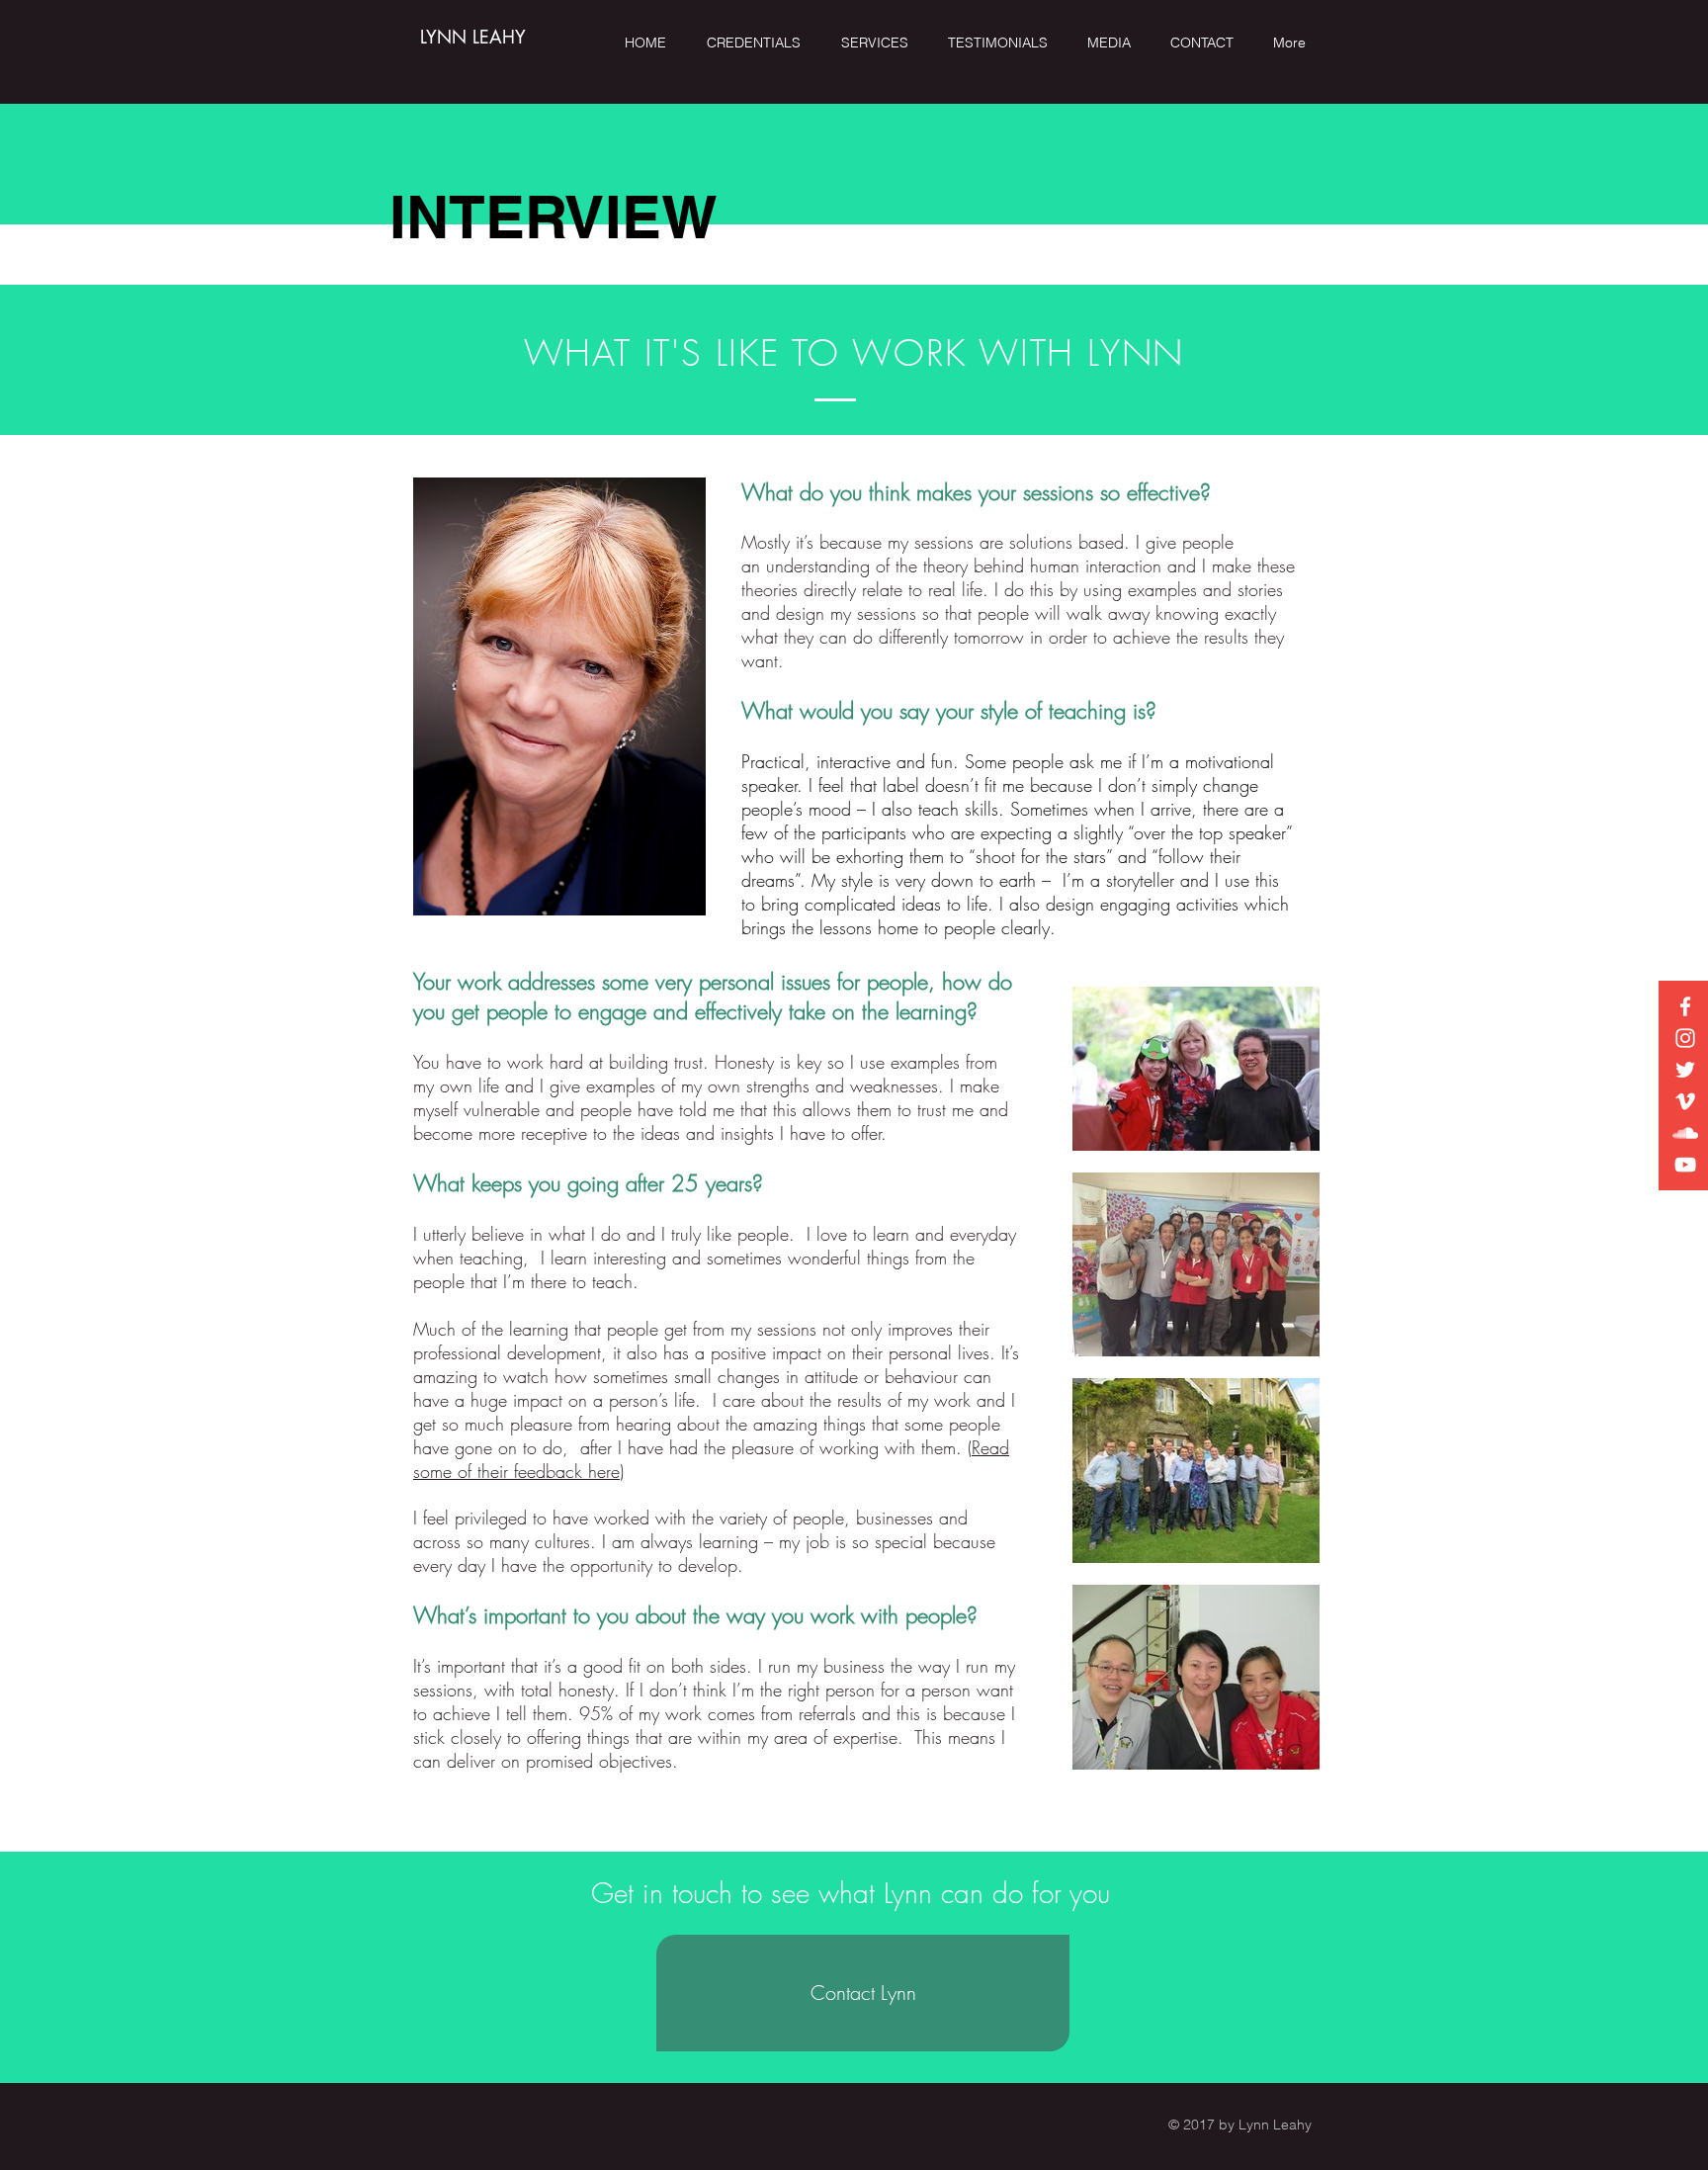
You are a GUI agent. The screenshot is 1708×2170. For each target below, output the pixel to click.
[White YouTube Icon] (1685, 1165)
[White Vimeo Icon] (1685, 1101)
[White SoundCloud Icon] (1685, 1133)
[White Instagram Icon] (1685, 1038)
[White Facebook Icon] (1685, 1006)
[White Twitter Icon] (1685, 1070)
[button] (880, 43)
